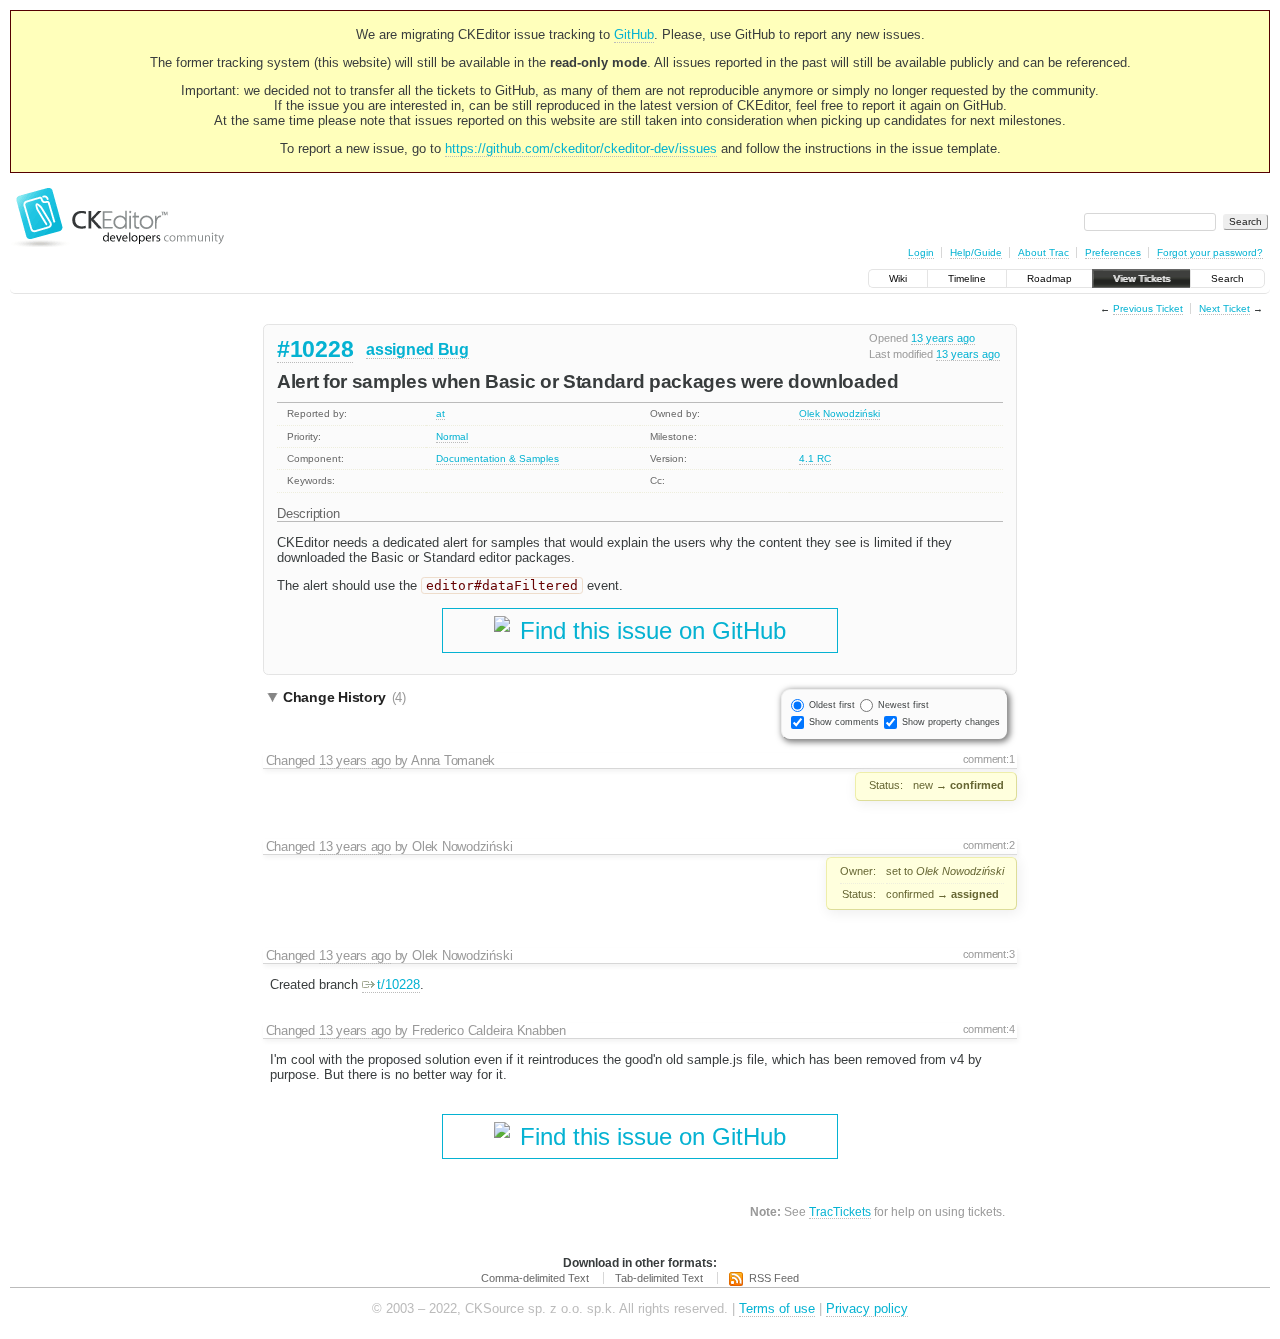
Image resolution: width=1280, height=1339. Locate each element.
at (440, 413)
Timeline (967, 278)
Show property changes (951, 722)
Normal (452, 436)
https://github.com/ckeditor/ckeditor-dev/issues (581, 148)
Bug (453, 349)
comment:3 (989, 954)
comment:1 (989, 759)
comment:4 (989, 1029)
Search (1227, 278)
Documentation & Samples (497, 458)
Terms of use (777, 1308)
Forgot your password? (1210, 252)
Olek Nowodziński (839, 413)
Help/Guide (976, 252)
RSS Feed (774, 1278)
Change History (344, 697)
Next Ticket (1224, 308)
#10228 (315, 349)
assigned (400, 349)
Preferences (1113, 252)
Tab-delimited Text (659, 1278)
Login (921, 252)
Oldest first (832, 705)
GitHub (634, 34)
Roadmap (1049, 278)
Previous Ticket (1148, 308)
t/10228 (398, 984)
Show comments (844, 722)
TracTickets (840, 1211)
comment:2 (989, 845)
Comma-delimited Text (535, 1278)
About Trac (1043, 252)
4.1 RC (815, 458)
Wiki (898, 278)
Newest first (903, 705)
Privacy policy (867, 1308)
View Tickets (1141, 278)
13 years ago (943, 338)
